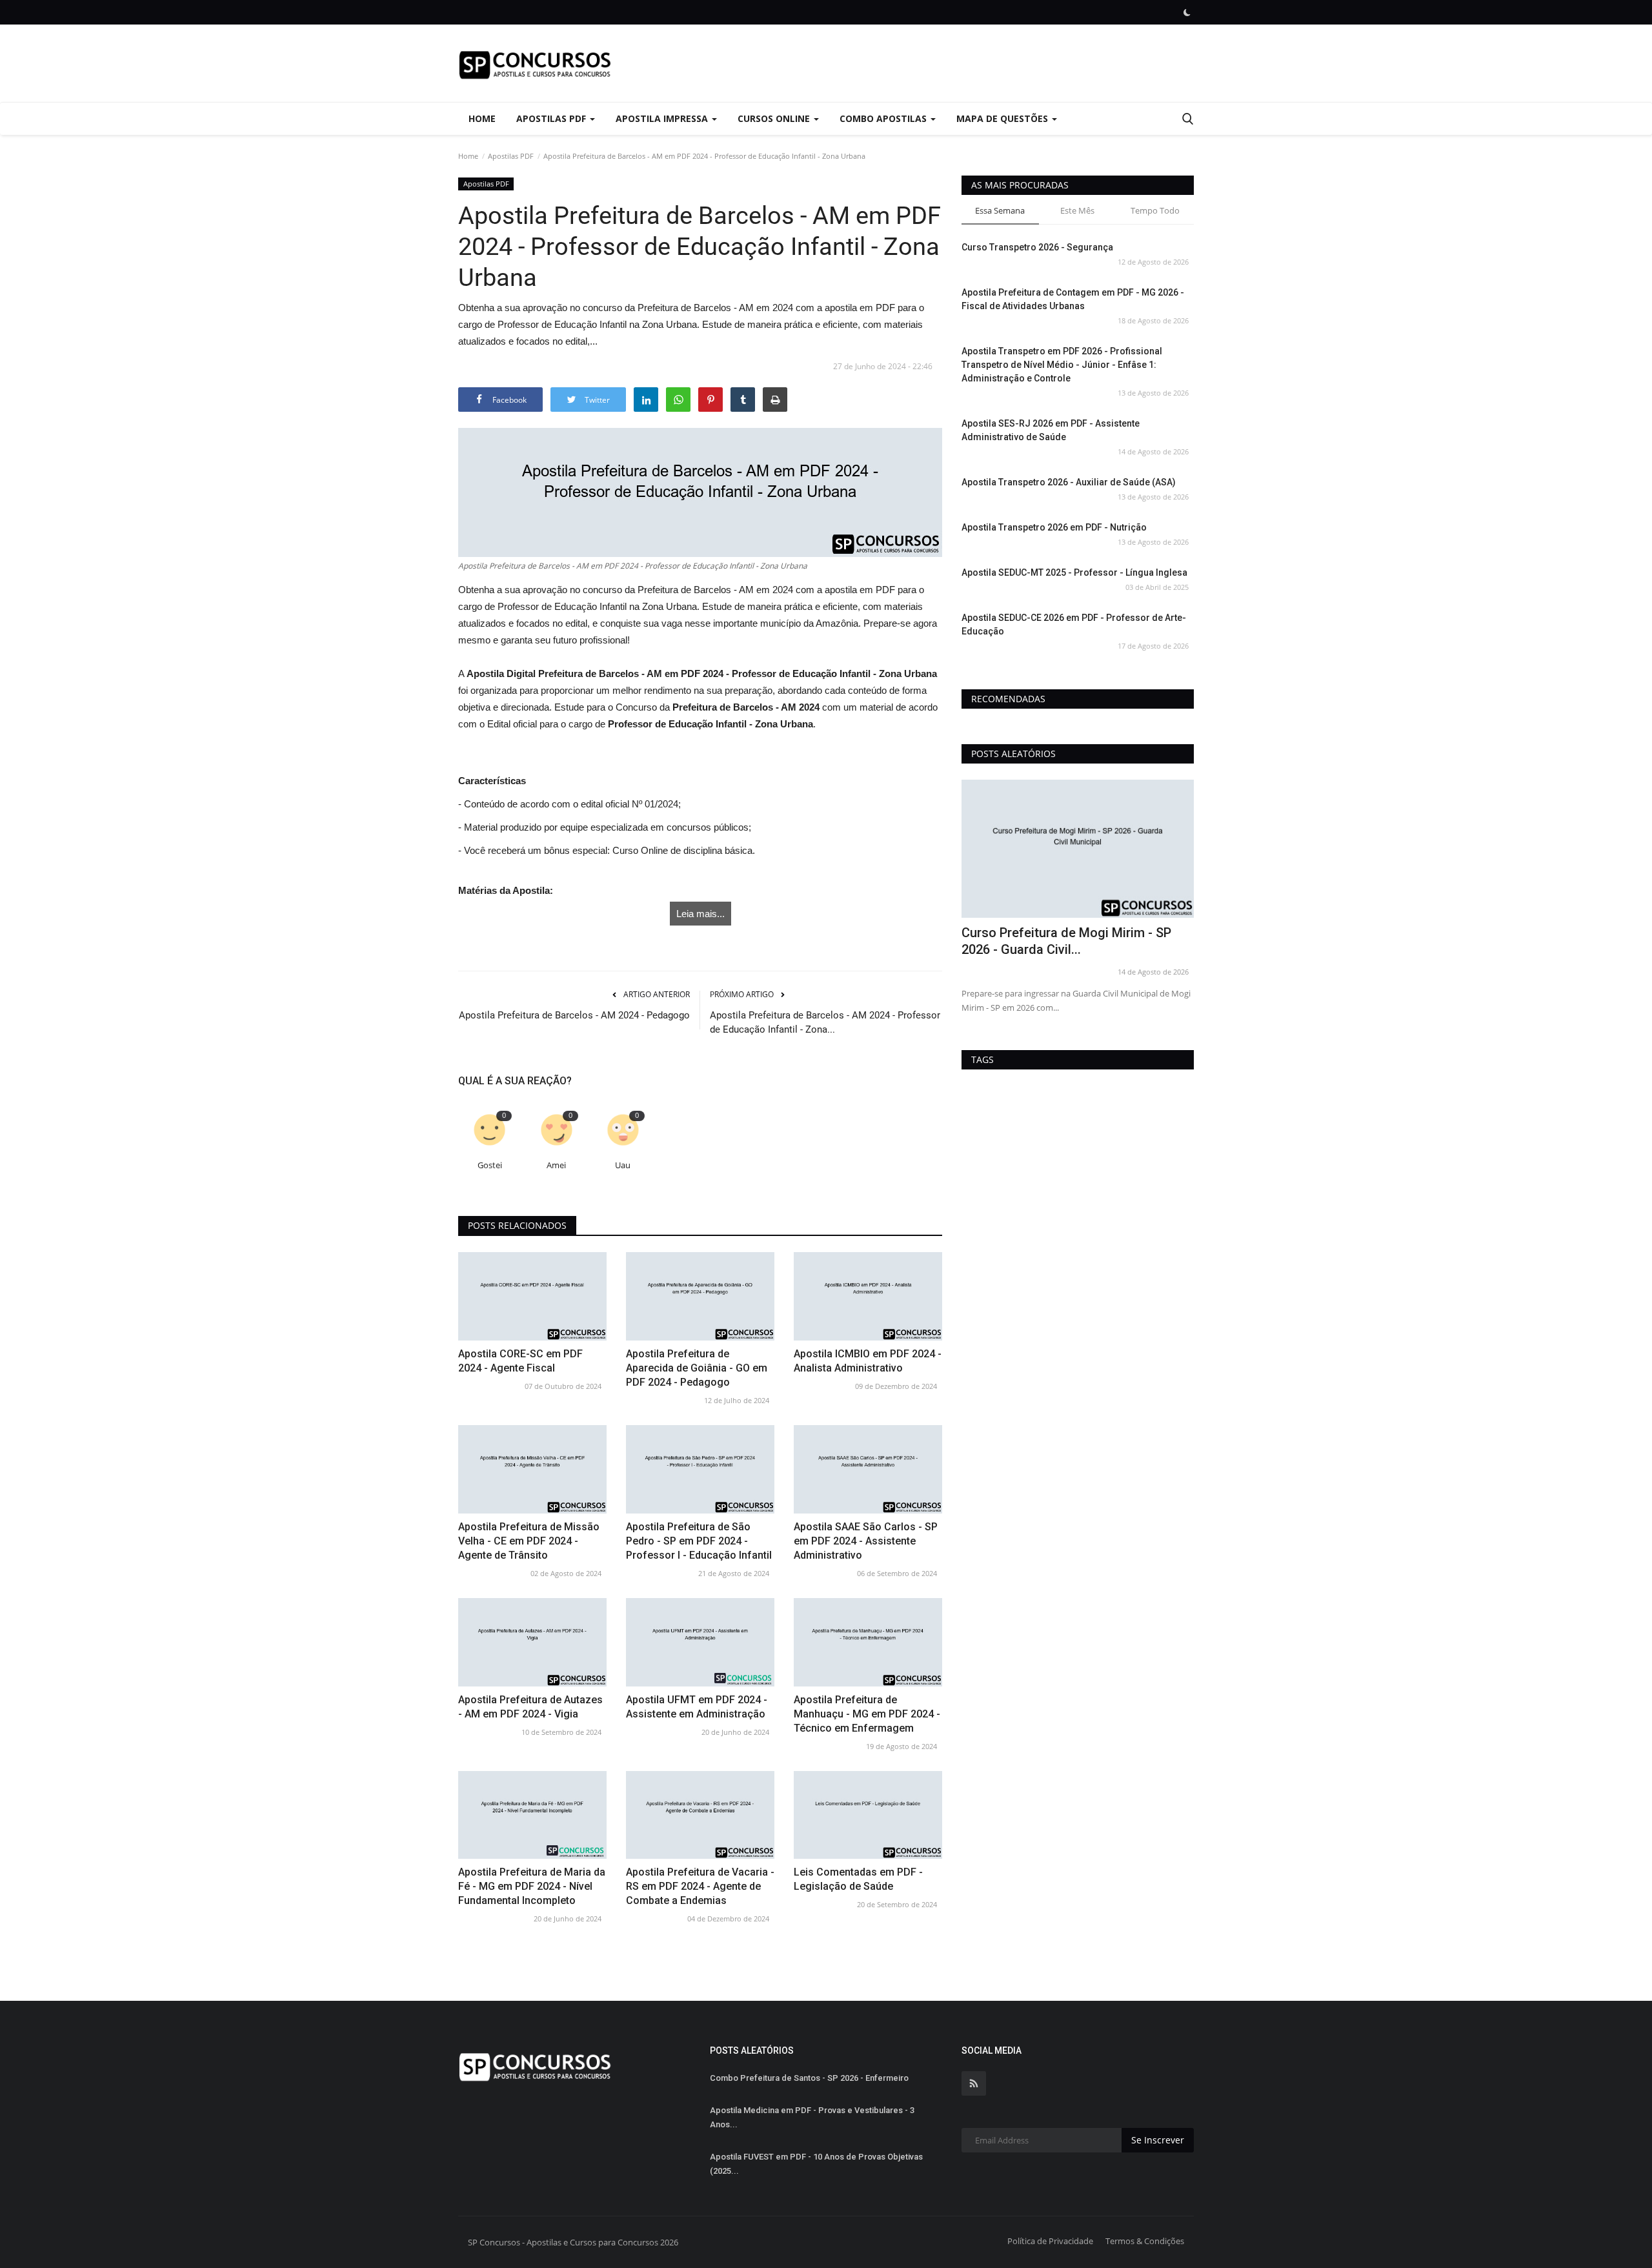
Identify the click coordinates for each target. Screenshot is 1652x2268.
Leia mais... (700, 914)
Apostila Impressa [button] (663, 118)
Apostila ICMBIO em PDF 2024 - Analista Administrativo (868, 1361)
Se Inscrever (1158, 2140)
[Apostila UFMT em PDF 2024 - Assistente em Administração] (700, 1642)
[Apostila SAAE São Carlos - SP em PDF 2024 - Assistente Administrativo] (868, 1469)
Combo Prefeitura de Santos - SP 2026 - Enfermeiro (809, 2078)
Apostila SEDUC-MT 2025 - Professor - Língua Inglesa (1074, 572)
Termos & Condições (1145, 2241)
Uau (623, 1165)
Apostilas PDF (511, 156)
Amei (556, 1165)
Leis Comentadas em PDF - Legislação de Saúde (858, 1879)
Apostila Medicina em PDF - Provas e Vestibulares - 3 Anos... (812, 2117)
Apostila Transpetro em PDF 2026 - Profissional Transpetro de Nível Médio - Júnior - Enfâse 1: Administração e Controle (1062, 365)
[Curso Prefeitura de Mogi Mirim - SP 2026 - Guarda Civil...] (1078, 849)
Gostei (490, 1165)
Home (482, 118)
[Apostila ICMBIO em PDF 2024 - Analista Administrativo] (868, 1296)
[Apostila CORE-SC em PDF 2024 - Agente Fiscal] (532, 1296)
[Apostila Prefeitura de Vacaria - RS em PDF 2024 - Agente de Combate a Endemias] (700, 1815)
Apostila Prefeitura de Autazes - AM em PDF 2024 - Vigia (530, 1707)
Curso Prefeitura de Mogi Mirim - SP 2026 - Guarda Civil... (1066, 941)
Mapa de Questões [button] (1003, 118)
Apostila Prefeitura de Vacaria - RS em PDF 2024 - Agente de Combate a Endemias (700, 1886)
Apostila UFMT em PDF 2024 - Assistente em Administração (697, 1707)
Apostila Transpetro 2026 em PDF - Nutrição (1054, 527)
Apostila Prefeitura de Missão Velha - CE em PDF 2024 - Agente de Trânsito (529, 1541)
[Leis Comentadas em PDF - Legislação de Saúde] (868, 1815)
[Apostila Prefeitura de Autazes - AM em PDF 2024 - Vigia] (532, 1642)
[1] (1187, 12)
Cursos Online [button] (775, 118)
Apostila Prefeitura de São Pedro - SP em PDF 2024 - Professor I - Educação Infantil (699, 1541)
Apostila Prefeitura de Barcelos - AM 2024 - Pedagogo (574, 1015)
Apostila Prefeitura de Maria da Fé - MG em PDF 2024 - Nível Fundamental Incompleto (532, 1886)
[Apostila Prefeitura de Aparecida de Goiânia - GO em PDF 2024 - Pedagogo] (700, 1296)
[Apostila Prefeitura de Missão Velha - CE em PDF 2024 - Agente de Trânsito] (532, 1469)
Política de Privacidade (1050, 2241)
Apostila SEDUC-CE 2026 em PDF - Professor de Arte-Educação (1074, 624)
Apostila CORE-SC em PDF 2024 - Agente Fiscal (520, 1361)
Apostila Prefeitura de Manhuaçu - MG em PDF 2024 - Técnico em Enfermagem (867, 1714)
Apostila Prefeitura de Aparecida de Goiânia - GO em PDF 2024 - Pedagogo (697, 1368)
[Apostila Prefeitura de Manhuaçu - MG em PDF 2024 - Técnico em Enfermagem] (868, 1642)
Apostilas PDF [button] (552, 118)
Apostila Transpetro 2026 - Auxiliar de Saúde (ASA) (1069, 482)
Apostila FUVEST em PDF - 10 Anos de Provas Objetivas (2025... (816, 2164)
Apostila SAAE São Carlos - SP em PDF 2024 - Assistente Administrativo (866, 1541)
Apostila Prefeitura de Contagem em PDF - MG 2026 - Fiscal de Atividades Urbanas (1073, 299)
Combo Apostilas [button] (884, 118)
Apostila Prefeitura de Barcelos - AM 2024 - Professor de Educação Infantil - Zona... (825, 1022)
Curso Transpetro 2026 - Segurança (1037, 247)
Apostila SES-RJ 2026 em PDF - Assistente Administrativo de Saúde (1051, 430)
